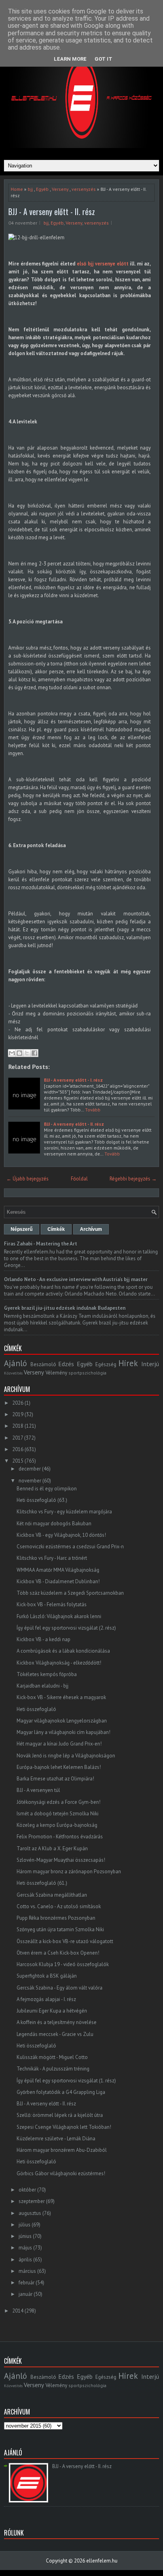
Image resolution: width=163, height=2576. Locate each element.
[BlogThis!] (19, 1053)
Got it (103, 59)
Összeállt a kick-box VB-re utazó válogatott (65, 1941)
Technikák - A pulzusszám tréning (53, 2069)
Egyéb (42, 189)
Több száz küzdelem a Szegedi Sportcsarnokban (70, 1593)
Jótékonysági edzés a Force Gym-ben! (59, 1802)
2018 (18, 1426)
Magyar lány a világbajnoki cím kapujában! (63, 1732)
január (26, 2294)
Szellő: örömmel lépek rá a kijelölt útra (60, 2115)
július (25, 2225)
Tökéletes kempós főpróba (47, 1674)
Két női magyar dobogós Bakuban (54, 1523)
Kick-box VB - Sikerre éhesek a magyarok (61, 1697)
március (27, 2271)
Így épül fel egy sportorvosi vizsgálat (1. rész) (66, 2081)
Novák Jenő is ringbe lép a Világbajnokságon (66, 1756)
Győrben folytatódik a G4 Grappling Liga (61, 2092)
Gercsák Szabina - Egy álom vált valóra (60, 1988)
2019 (18, 1414)
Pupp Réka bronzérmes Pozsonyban (56, 1918)
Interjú (150, 1364)
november (30, 1481)
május (25, 2248)
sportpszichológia (87, 1373)
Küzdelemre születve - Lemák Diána (56, 2139)
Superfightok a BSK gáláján (47, 1976)
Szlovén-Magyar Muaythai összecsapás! (61, 1860)
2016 (18, 1449)
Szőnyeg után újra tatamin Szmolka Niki (60, 1929)
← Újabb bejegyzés (27, 1179)
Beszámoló (43, 1364)
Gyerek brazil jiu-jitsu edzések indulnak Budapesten (65, 1308)
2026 (18, 1403)
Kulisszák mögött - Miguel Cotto (52, 2057)
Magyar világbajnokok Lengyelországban (62, 1721)
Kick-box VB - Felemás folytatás (52, 1604)
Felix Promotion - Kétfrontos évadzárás (60, 1837)
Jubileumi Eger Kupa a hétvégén (52, 2011)
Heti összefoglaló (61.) (42, 1883)
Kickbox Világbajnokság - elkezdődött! (59, 1663)
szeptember (32, 2201)
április (25, 2260)
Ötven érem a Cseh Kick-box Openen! (58, 1953)
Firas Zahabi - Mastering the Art (41, 1244)
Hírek (128, 1363)
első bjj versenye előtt (103, 264)
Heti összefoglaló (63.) (42, 1500)
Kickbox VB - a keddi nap (44, 1639)
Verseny (60, 189)
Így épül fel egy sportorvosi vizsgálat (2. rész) (66, 1628)
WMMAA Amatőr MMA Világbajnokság (58, 1570)
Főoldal (79, 1179)
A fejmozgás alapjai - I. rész (46, 1999)
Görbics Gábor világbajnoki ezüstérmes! (61, 2173)
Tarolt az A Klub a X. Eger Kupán (52, 1848)
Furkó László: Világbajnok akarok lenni (59, 1616)
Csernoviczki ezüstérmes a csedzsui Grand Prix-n (70, 1547)
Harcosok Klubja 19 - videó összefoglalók (63, 1964)
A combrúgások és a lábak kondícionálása (63, 1651)
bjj (30, 189)
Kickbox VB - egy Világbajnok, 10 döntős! (61, 1535)
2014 (18, 2311)
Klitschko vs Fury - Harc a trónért (52, 1558)
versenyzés (84, 189)
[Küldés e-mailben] (12, 1053)
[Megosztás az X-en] (27, 1053)
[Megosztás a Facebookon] (34, 1053)
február (27, 2283)
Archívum (91, 1229)
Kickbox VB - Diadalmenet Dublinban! (58, 1581)
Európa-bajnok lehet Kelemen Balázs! (59, 1767)
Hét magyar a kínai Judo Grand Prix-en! (59, 1744)
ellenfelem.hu (102, 2561)
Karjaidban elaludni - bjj (43, 1686)
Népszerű (22, 1229)
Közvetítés (13, 1373)
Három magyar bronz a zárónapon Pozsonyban (69, 1871)
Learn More (70, 59)
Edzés (66, 1364)
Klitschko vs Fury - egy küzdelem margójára (64, 1512)
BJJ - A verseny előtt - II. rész (52, 211)
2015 (18, 1461)
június (25, 2236)
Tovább (93, 1110)
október (27, 2190)
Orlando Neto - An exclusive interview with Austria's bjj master (76, 1279)
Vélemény (56, 1373)
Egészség (106, 1364)
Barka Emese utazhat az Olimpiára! (55, 1779)
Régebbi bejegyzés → (133, 1179)
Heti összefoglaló (36, 1709)
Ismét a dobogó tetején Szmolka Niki (58, 1814)
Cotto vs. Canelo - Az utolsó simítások (59, 1906)
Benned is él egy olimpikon (47, 1489)
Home (17, 189)
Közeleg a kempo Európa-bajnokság (57, 1825)
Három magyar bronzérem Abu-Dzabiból (62, 2150)
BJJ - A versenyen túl (38, 1790)
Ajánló (15, 1363)
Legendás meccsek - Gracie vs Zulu (55, 2034)
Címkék (56, 1229)
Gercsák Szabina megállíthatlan (52, 1895)
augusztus (30, 2213)
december (30, 1469)
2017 (18, 1438)
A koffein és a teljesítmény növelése (57, 2022)
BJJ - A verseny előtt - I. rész (73, 1080)
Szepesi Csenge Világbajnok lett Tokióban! (64, 2127)
